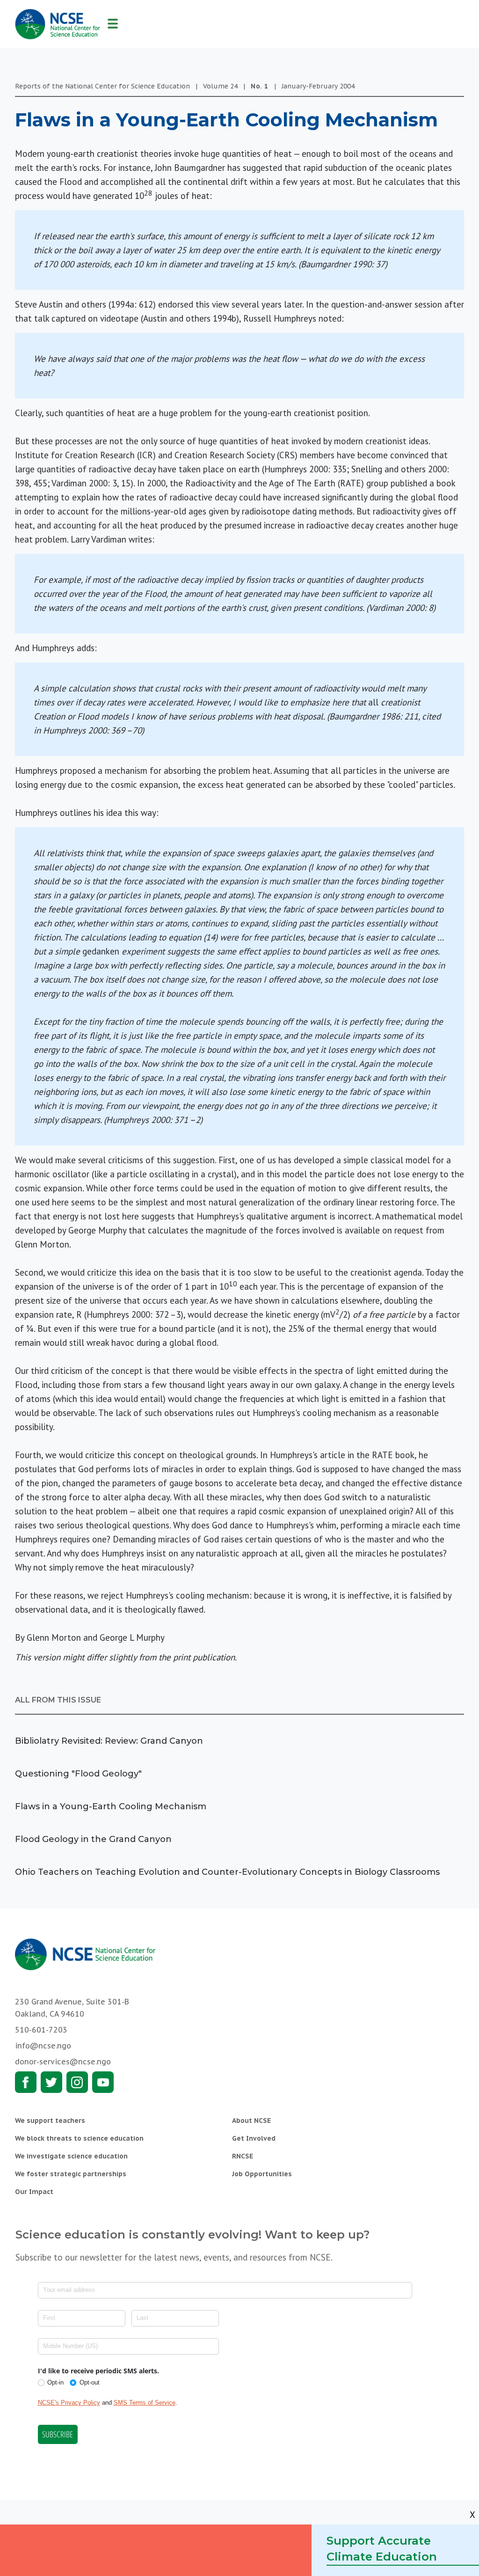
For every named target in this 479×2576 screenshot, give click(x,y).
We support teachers (50, 2121)
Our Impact (34, 2192)
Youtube (103, 2082)
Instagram (77, 2082)
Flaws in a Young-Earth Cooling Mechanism (111, 1806)
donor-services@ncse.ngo (63, 2062)
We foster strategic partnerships (71, 2174)
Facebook (26, 2082)
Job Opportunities (262, 2174)
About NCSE (251, 2121)
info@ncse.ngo (43, 2046)
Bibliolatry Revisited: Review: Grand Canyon (109, 1741)
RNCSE (243, 2156)
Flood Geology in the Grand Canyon (93, 1839)
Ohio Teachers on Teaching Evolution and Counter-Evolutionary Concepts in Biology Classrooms (227, 1872)
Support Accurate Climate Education (382, 2549)
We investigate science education (71, 2156)
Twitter (51, 2082)
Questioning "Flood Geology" (78, 1774)
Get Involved (254, 2138)
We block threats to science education (79, 2138)
